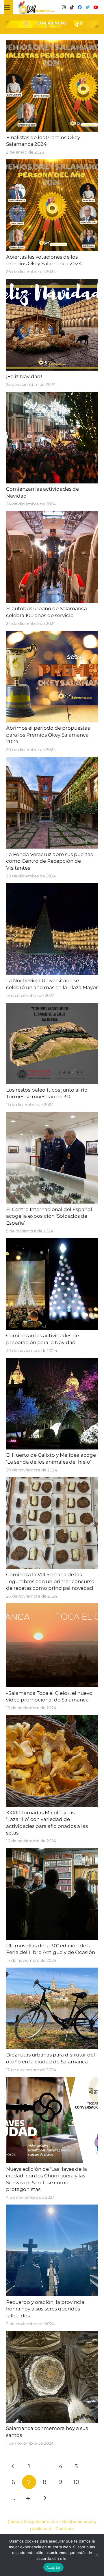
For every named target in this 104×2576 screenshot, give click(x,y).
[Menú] (7, 7)
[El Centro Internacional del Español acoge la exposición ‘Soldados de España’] (52, 1115)
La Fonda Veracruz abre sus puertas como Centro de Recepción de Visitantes (49, 861)
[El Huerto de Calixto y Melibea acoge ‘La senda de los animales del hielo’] (52, 1361)
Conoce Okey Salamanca (33, 2521)
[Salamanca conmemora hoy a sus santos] (52, 2334)
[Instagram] (64, 7)
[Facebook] (80, 7)
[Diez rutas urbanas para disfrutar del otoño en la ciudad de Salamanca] (52, 1971)
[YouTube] (96, 7)
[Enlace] (36, 7)
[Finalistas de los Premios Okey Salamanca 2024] (52, 43)
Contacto (65, 2529)
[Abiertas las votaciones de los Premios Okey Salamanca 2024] (52, 163)
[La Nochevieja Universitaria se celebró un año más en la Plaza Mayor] (52, 887)
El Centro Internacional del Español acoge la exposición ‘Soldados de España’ (49, 1216)
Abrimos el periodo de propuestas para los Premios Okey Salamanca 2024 (48, 735)
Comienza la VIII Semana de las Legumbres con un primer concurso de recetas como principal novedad (50, 1581)
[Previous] (13, 2466)
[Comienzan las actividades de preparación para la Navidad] (52, 1242)
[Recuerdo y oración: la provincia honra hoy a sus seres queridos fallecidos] (52, 2208)
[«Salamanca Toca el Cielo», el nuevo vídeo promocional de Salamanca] (52, 1607)
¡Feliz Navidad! (24, 376)
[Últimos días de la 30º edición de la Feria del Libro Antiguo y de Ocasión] (52, 1852)
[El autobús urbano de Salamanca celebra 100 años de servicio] (52, 515)
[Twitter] (88, 7)
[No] (97, 2555)
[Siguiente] (45, 2498)
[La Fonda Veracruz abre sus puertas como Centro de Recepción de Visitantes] (52, 760)
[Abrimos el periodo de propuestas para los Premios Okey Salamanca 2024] (52, 634)
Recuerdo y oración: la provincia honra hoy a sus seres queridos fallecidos (45, 2309)
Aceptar (54, 2567)
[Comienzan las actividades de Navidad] (52, 395)
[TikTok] (72, 7)
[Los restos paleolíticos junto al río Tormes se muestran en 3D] (52, 1006)
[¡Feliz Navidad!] (52, 282)
